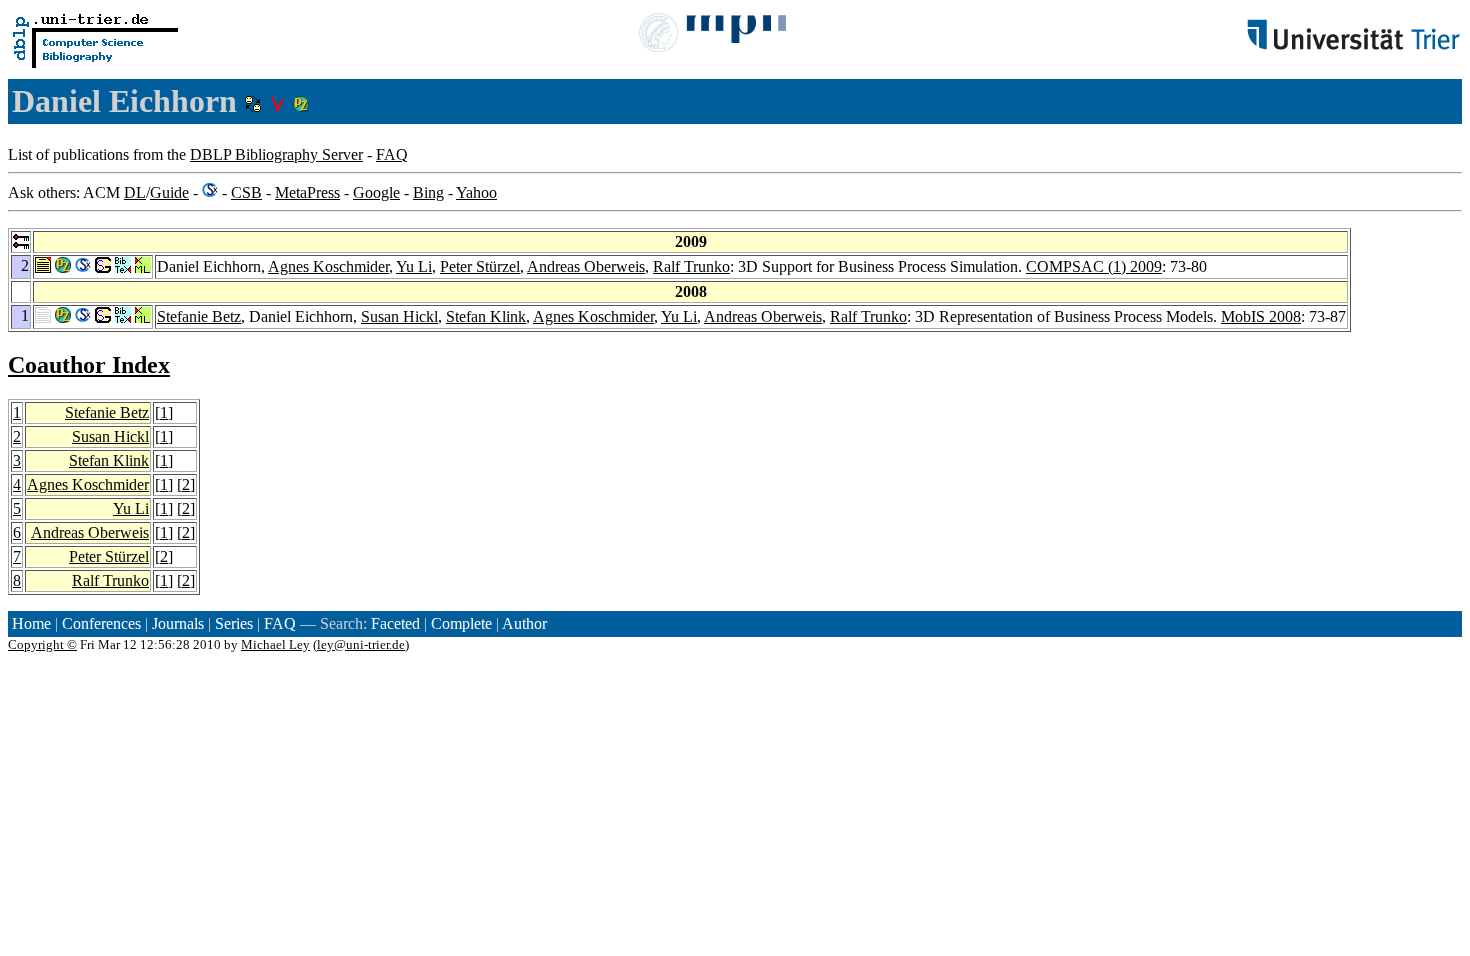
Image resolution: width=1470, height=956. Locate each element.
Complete (461, 623)
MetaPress (307, 192)
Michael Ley (275, 644)
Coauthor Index (89, 365)
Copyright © (42, 644)
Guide (169, 192)
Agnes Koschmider (328, 266)
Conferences (101, 623)
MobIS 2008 (1261, 316)
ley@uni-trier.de (361, 644)
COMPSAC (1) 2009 (1094, 266)
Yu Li (414, 266)
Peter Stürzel (480, 266)
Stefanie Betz (199, 316)
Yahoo (476, 192)
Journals (178, 623)
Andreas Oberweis (586, 266)
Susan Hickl (399, 316)
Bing (428, 192)
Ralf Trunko (691, 266)
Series (234, 623)
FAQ (392, 154)
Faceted (395, 623)
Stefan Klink (486, 316)
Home (31, 623)
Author (524, 623)
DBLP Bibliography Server (276, 154)
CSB (246, 192)
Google (376, 192)
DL (135, 192)
